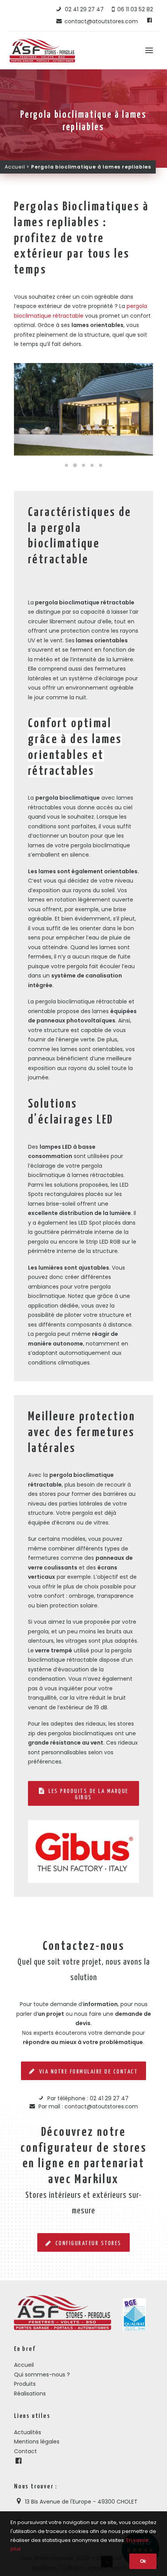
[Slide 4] (92, 465)
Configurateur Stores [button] (89, 2243)
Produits (25, 2384)
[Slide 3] (83, 465)
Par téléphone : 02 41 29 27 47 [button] (88, 2098)
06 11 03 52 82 (134, 9)
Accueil (15, 167)
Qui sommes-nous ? (42, 2375)
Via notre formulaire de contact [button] (89, 2072)
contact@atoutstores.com (100, 21)
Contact (25, 2451)
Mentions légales (37, 2442)
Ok (143, 2561)
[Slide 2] (75, 465)
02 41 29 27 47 (83, 9)
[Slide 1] (66, 465)
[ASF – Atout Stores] (42, 50)
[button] (149, 50)
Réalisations (30, 2394)
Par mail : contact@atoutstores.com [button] (88, 2106)
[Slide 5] (101, 465)
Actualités (28, 2432)
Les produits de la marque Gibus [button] (90, 1794)
